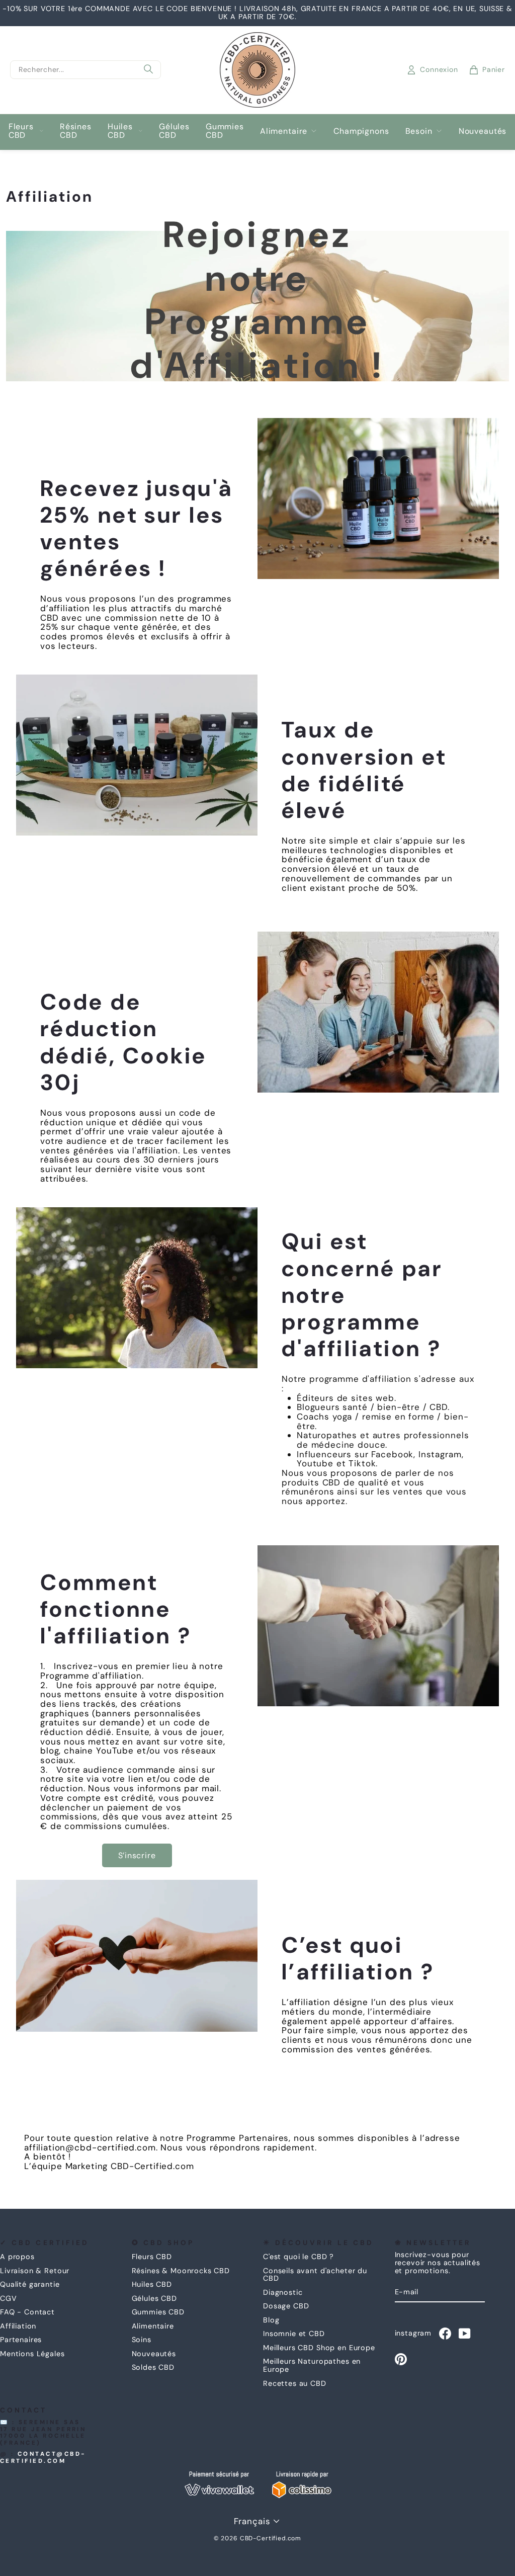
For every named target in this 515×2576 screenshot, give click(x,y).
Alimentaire (284, 131)
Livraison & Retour (35, 2271)
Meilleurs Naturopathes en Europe (312, 2365)
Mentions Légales (32, 2354)
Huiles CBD (120, 131)
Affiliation (18, 2326)
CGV (9, 2298)
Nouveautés (483, 131)
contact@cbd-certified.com (43, 2458)
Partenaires (21, 2340)
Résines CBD (76, 131)
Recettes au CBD (295, 2383)
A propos (17, 2257)
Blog (271, 2320)
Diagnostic (283, 2292)
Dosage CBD (286, 2306)
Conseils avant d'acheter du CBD (315, 2275)
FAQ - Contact (27, 2312)
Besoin (419, 131)
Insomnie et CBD (294, 2334)
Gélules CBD (174, 131)
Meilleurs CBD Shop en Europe (319, 2348)
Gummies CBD (225, 131)
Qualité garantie (30, 2284)
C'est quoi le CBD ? (298, 2257)
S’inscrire (137, 1855)
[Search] (148, 70)
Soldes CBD (153, 2367)
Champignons (361, 131)
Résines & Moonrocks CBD (181, 2271)
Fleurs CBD (21, 131)
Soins (142, 2340)
